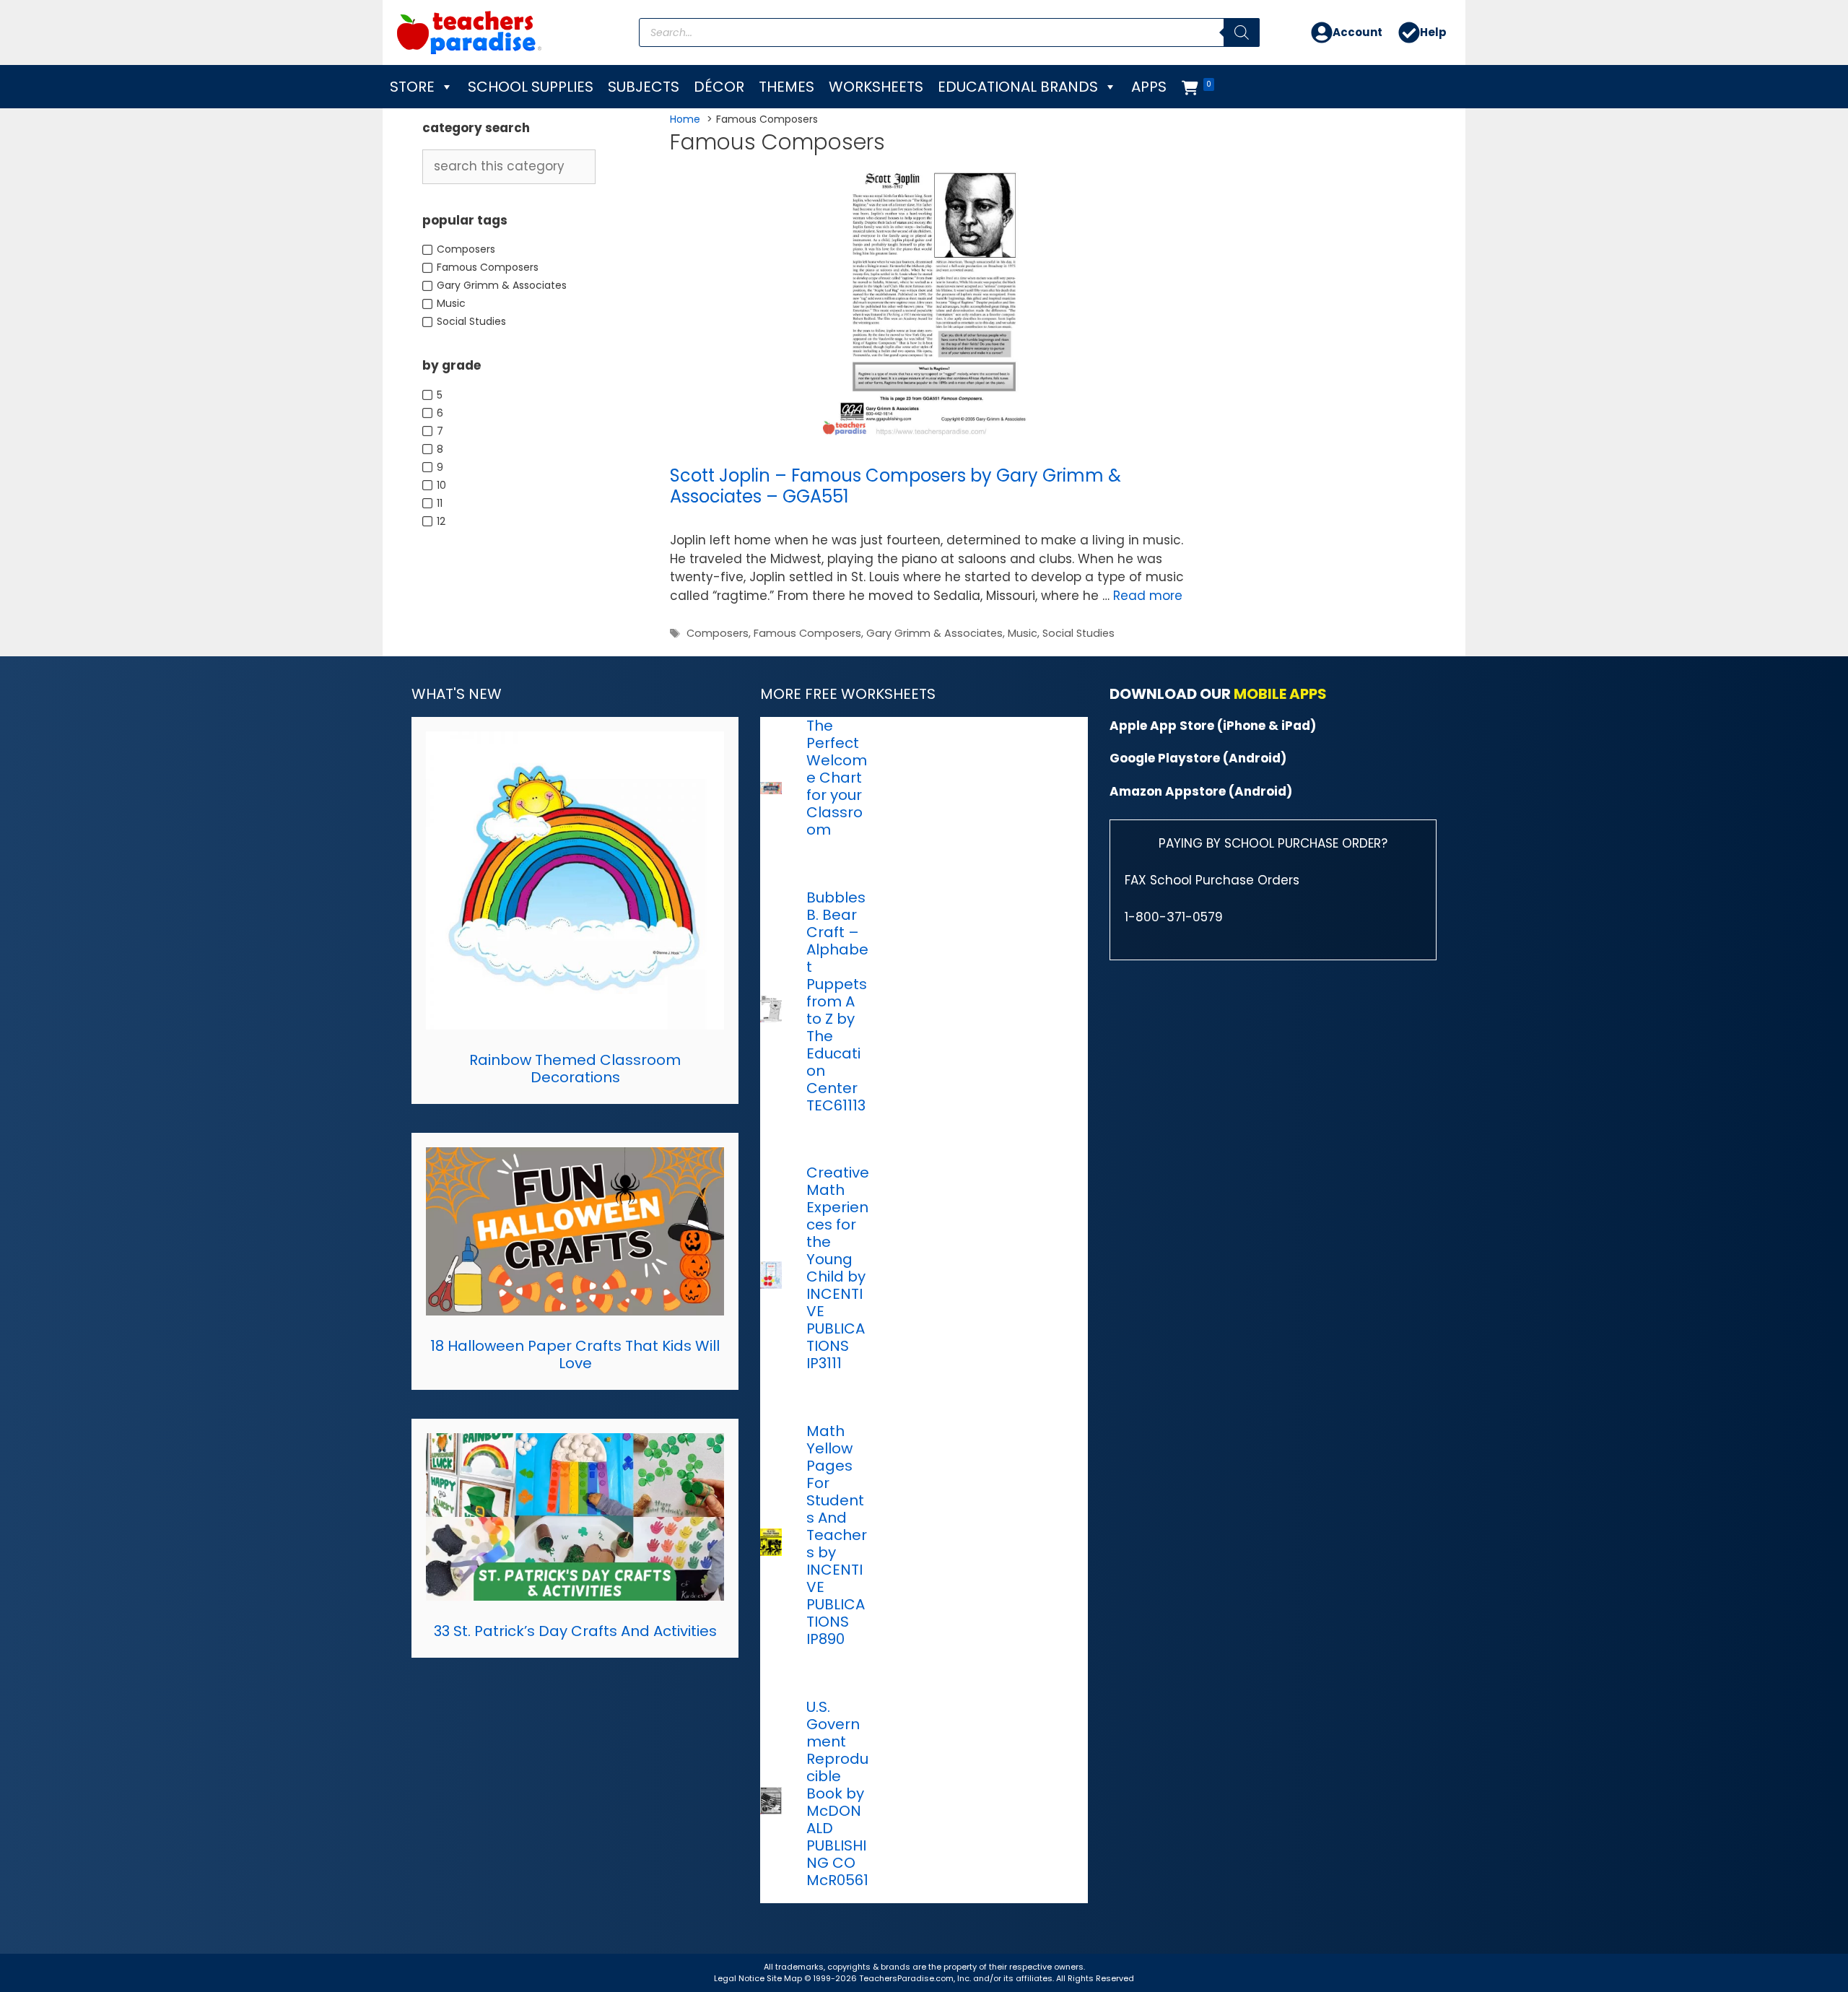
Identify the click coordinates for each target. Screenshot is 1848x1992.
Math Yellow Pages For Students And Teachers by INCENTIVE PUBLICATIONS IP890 (837, 1535)
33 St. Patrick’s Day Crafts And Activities (575, 1631)
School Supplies (531, 87)
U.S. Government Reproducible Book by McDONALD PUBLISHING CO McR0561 (837, 1793)
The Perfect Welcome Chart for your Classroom (837, 778)
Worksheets (876, 87)
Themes (786, 87)
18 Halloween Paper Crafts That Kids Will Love (575, 1354)
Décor (719, 87)
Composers (718, 633)
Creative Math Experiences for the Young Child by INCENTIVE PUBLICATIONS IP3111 (838, 1268)
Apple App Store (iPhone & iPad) (1213, 726)
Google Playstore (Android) (1198, 758)
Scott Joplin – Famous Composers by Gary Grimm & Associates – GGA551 (895, 486)
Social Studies (1078, 633)
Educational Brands (1018, 87)
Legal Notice (739, 1978)
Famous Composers (807, 633)
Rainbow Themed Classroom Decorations (575, 1069)
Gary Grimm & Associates (934, 633)
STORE (412, 87)
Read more (1148, 596)
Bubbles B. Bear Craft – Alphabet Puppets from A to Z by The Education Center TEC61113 (837, 1001)
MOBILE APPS (1280, 694)
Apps (1149, 87)
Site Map (785, 1978)
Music (1023, 633)
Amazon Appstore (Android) (1201, 791)
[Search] (1242, 32)
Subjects (644, 87)
